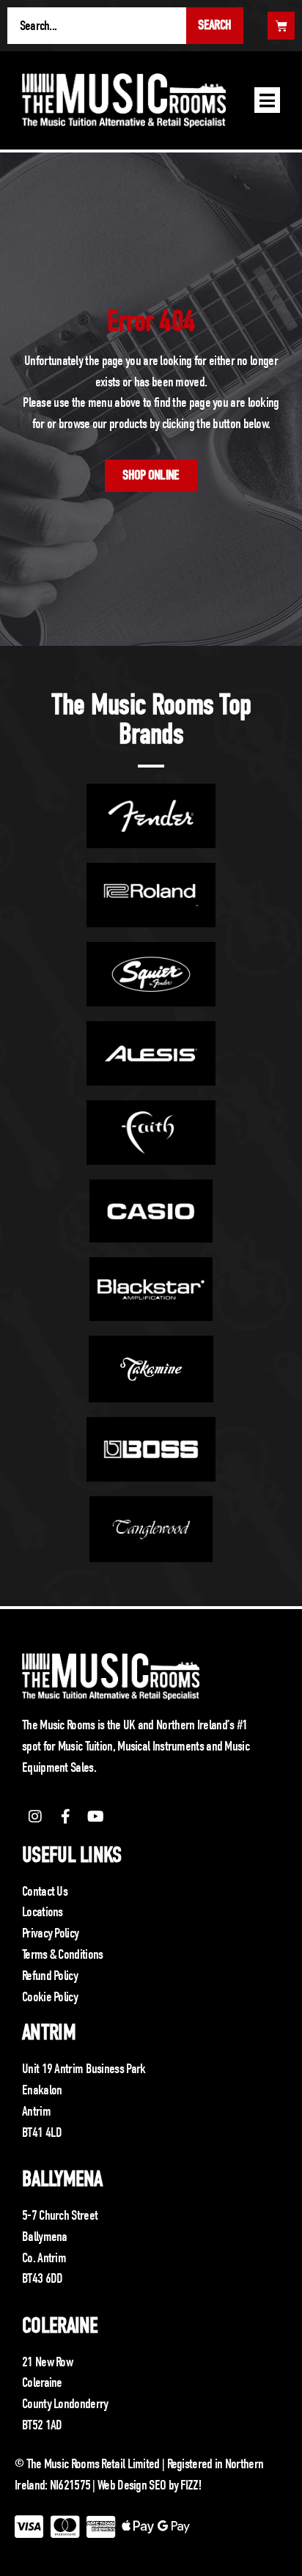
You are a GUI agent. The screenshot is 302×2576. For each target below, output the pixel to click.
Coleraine (60, 2326)
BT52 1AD (42, 2425)
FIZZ (189, 2485)
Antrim (49, 2032)
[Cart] (281, 26)
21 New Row (47, 2362)
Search (214, 25)
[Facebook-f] (65, 1817)
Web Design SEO (132, 2485)
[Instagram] (35, 1817)
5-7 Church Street (60, 2215)
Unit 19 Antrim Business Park (84, 2069)
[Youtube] (96, 1817)
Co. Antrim (44, 2258)
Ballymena (62, 2179)
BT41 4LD (42, 2132)
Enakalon (42, 2090)
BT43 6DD (42, 2278)
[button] (267, 100)
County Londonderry (65, 2404)
